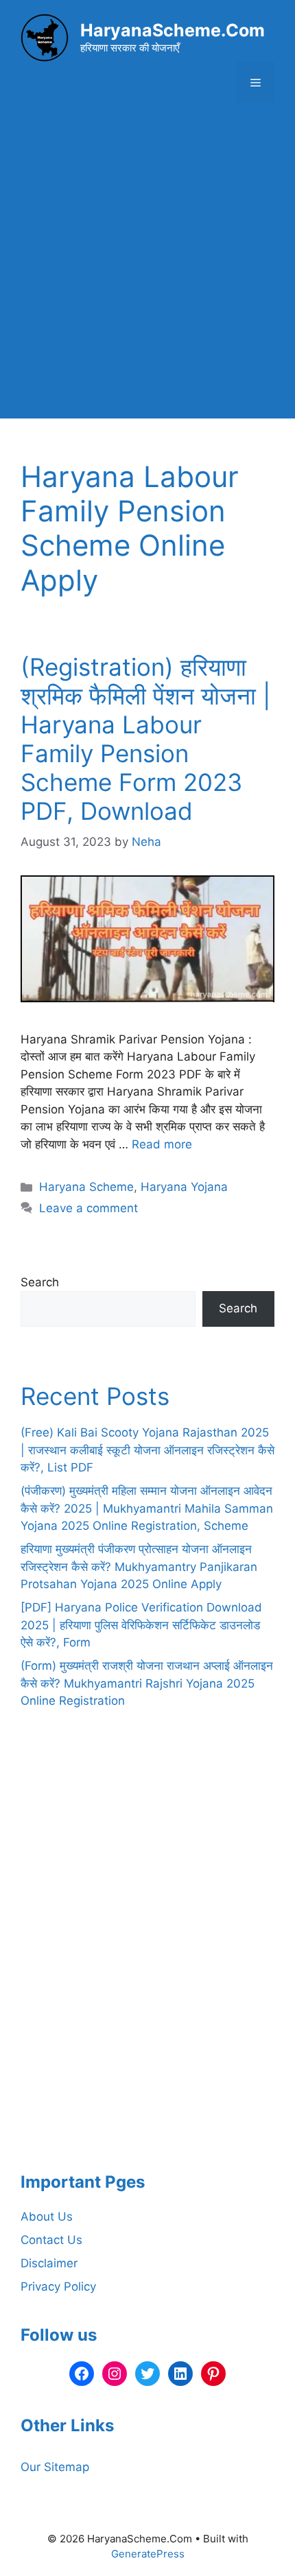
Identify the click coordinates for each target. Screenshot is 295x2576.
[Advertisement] (147, 271)
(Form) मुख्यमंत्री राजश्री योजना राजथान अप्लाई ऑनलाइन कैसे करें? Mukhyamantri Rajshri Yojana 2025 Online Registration (147, 1683)
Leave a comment (88, 1208)
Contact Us (51, 2240)
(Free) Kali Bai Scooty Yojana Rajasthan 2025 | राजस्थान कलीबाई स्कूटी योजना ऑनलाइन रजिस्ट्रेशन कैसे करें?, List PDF (147, 1450)
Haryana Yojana (184, 1187)
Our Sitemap (55, 2467)
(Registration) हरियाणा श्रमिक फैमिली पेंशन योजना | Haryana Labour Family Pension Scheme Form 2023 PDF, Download (145, 739)
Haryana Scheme (86, 1187)
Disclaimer (49, 2263)
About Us (47, 2217)
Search (40, 1282)
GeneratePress (148, 2554)
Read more (162, 1144)
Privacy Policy (58, 2287)
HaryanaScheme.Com (173, 30)
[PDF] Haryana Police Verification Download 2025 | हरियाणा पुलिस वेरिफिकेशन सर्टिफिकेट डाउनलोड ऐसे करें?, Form (141, 1625)
